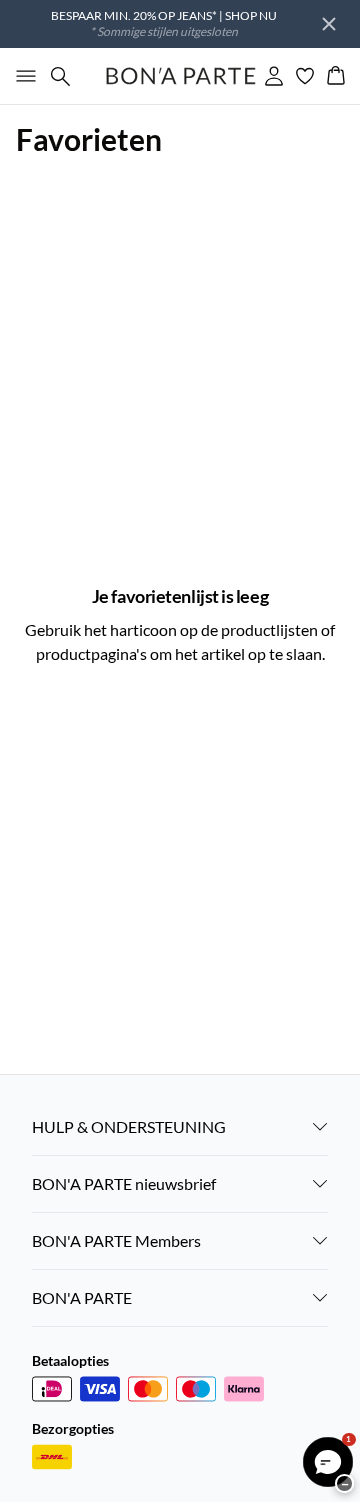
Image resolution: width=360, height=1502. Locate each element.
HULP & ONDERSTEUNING (129, 1126)
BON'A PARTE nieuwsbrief (124, 1183)
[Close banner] (329, 24)
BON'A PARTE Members (116, 1240)
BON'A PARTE (82, 1297)
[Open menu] (22, 76)
